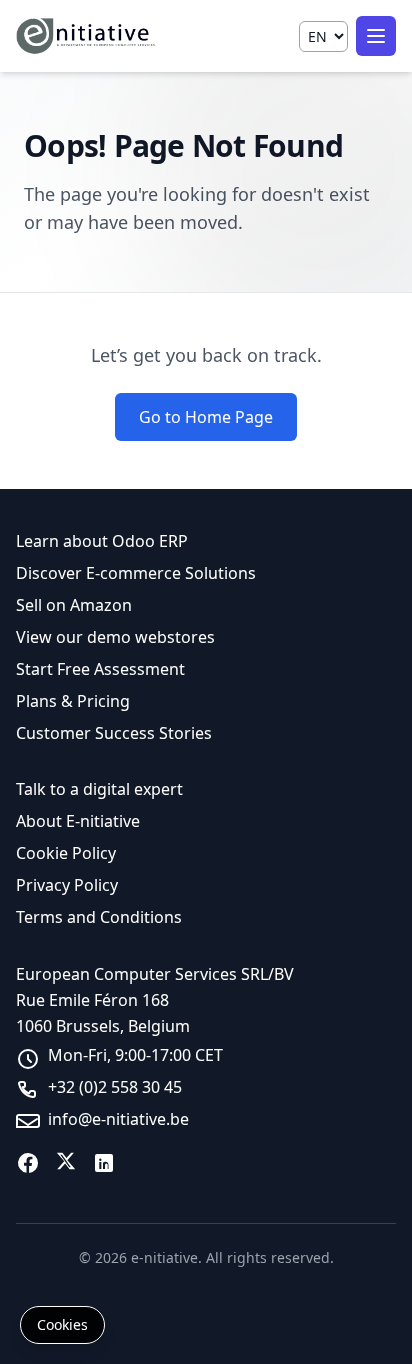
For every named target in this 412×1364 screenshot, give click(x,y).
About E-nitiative (78, 821)
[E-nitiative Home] (87, 36)
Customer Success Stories (114, 733)
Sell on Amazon (74, 605)
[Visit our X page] (66, 1163)
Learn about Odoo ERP (102, 541)
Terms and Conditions (99, 917)
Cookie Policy (66, 853)
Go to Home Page (206, 417)
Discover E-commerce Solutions (136, 573)
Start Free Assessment (100, 669)
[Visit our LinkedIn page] (104, 1163)
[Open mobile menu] (376, 36)
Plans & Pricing (73, 701)
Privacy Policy (67, 885)
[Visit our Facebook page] (28, 1163)
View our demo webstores (115, 637)
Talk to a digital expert (99, 789)
